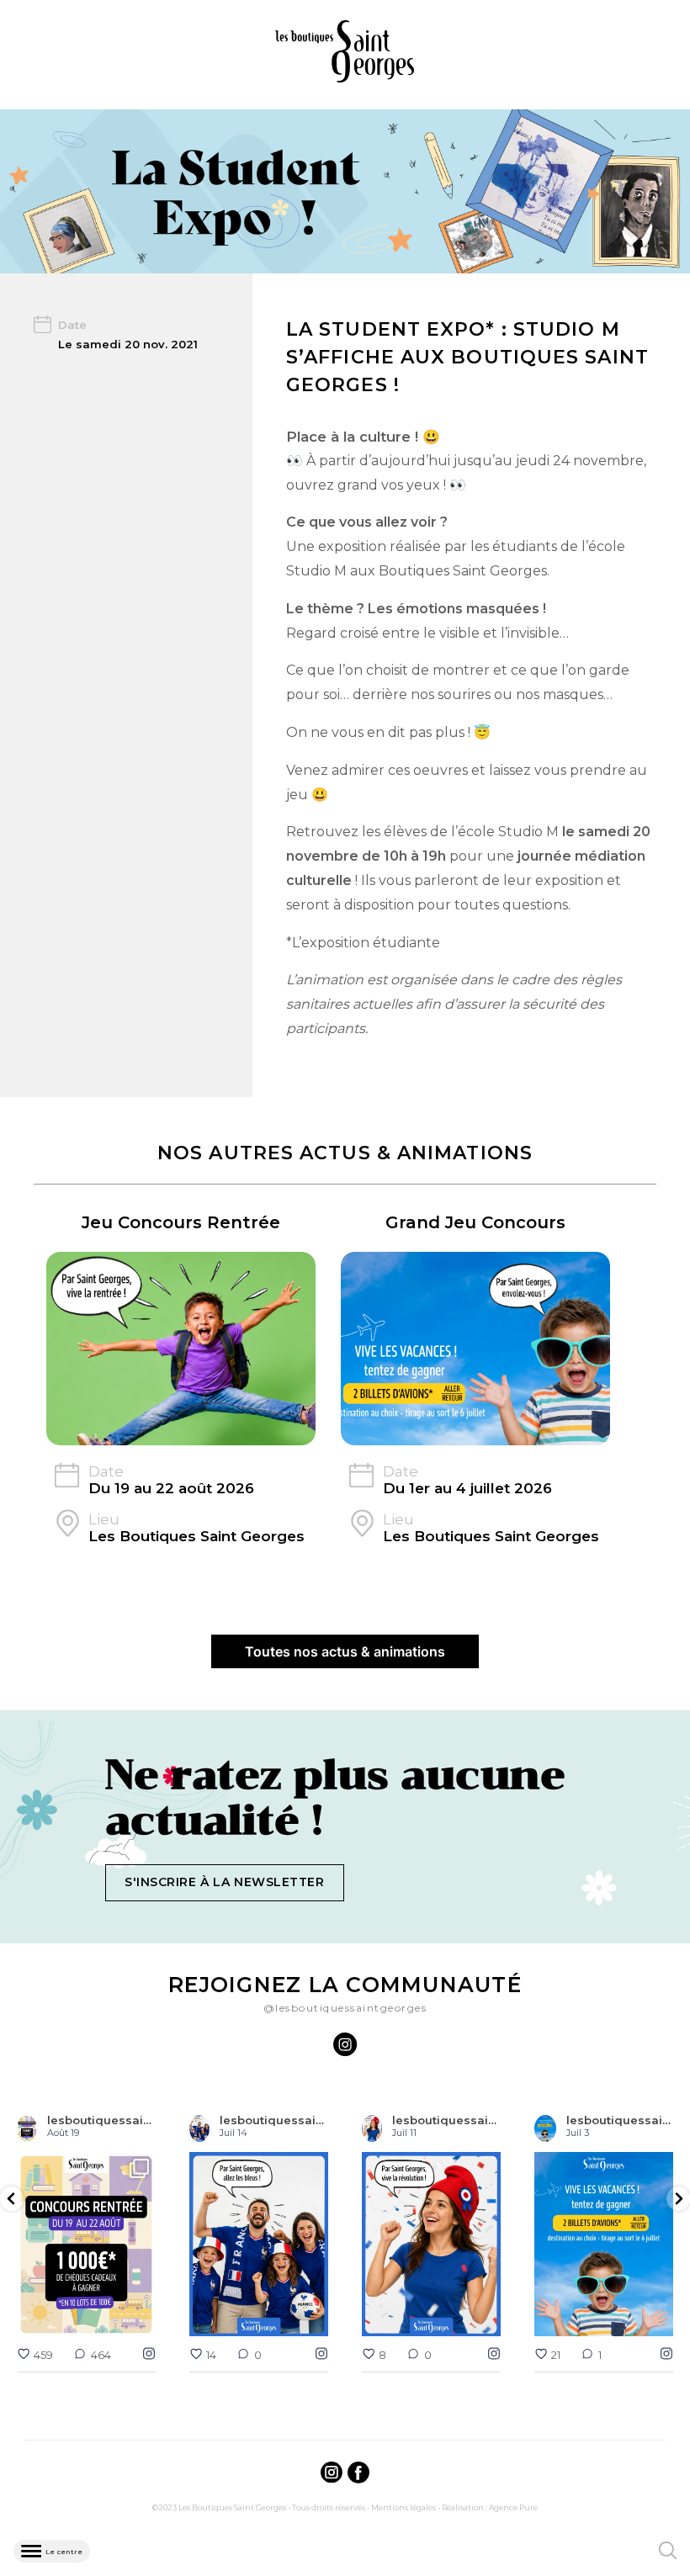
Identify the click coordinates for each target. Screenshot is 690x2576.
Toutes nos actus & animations (345, 1651)
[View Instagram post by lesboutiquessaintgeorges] (141, 2321)
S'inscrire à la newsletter (225, 1882)
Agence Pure (513, 2507)
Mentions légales (403, 2507)
